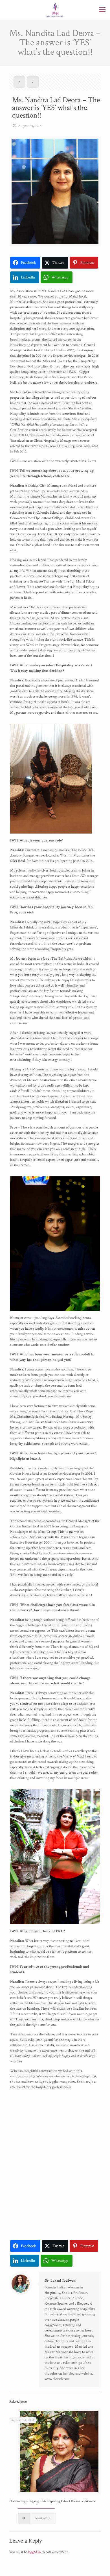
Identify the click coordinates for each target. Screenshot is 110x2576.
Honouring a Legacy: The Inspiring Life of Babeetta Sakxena (52, 2501)
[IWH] (55, 10)
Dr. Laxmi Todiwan (60, 2281)
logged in (34, 2552)
